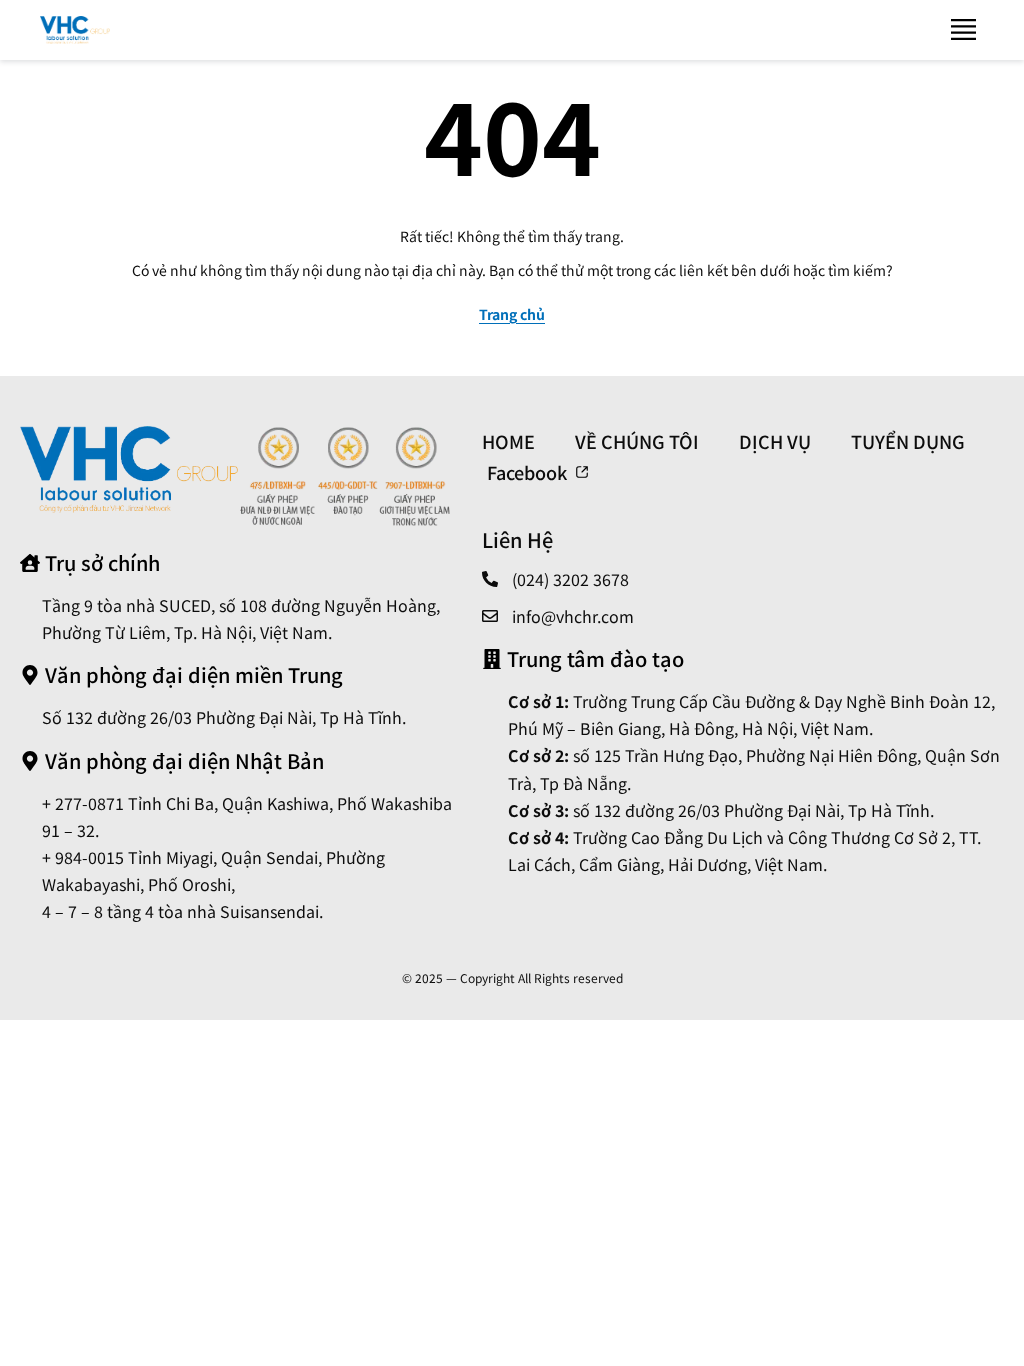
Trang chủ (512, 314)
